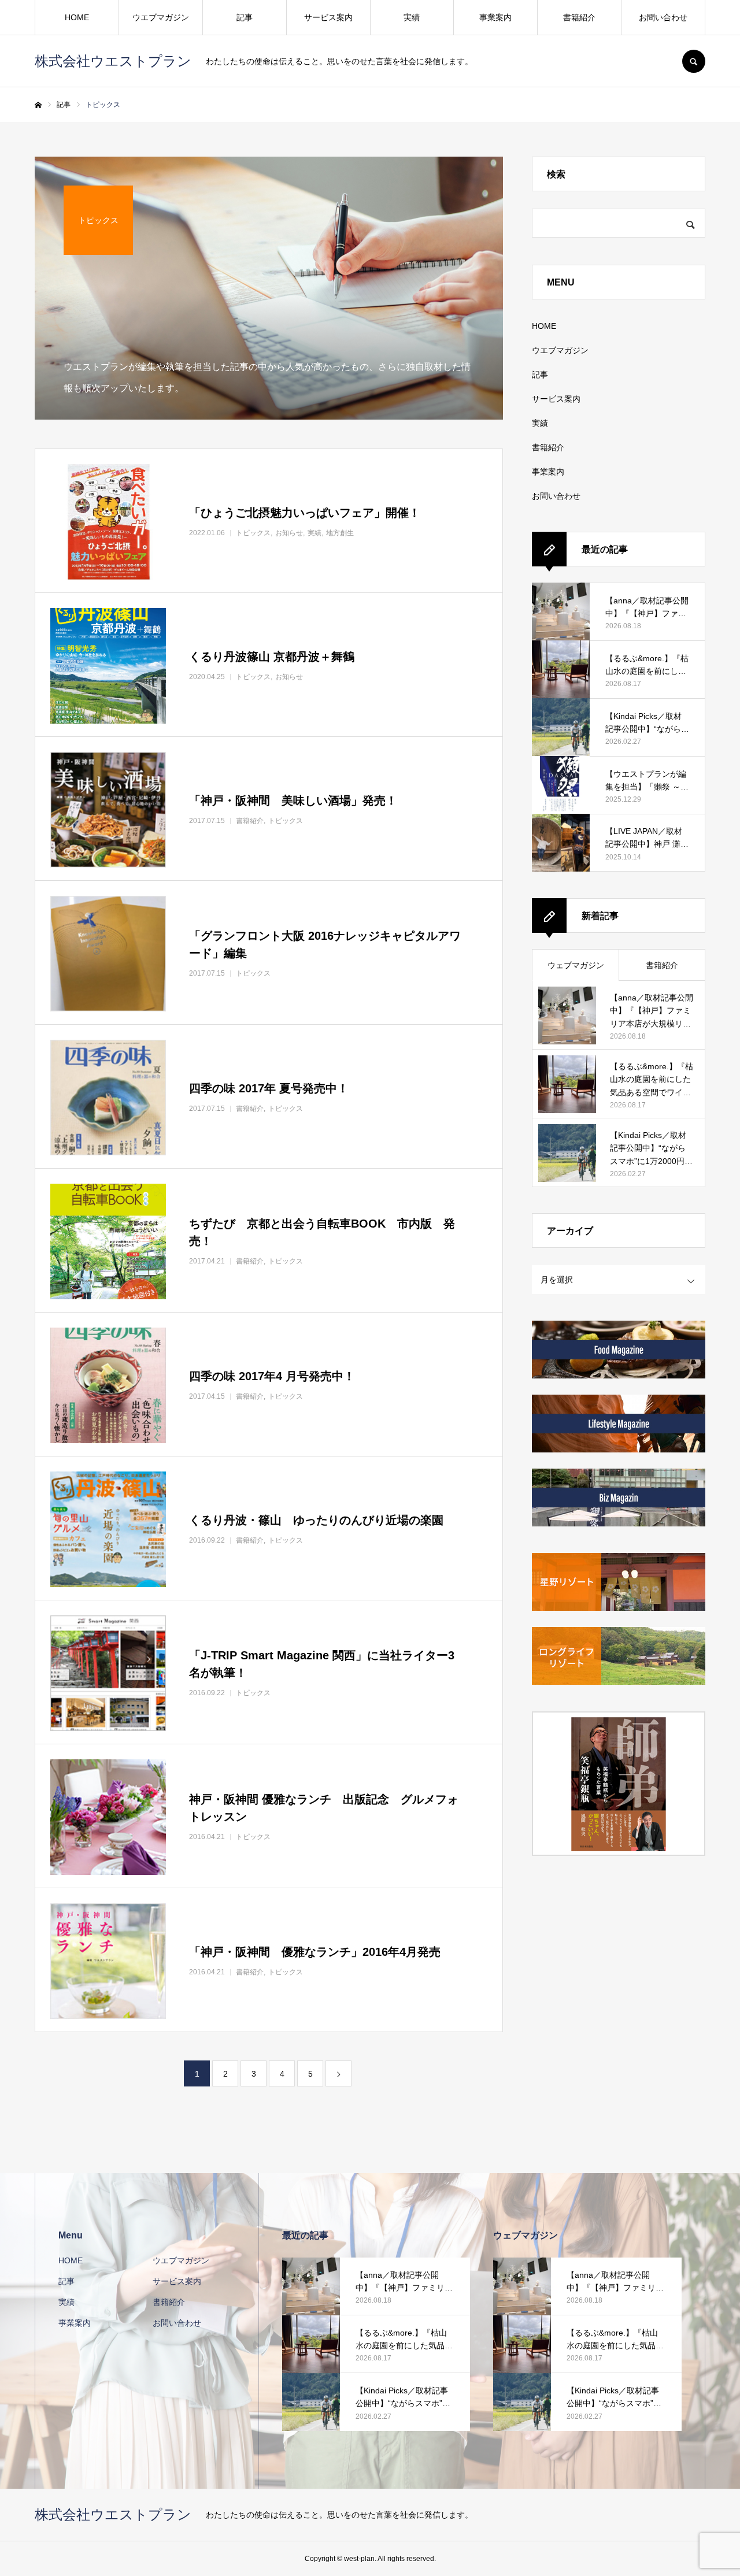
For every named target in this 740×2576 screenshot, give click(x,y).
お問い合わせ (663, 17)
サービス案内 (328, 17)
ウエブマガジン (161, 17)
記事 (245, 17)
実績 (412, 17)
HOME (77, 17)
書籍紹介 (579, 17)
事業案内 (495, 17)
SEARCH (694, 61)
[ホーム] (38, 105)
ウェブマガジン (576, 965)
